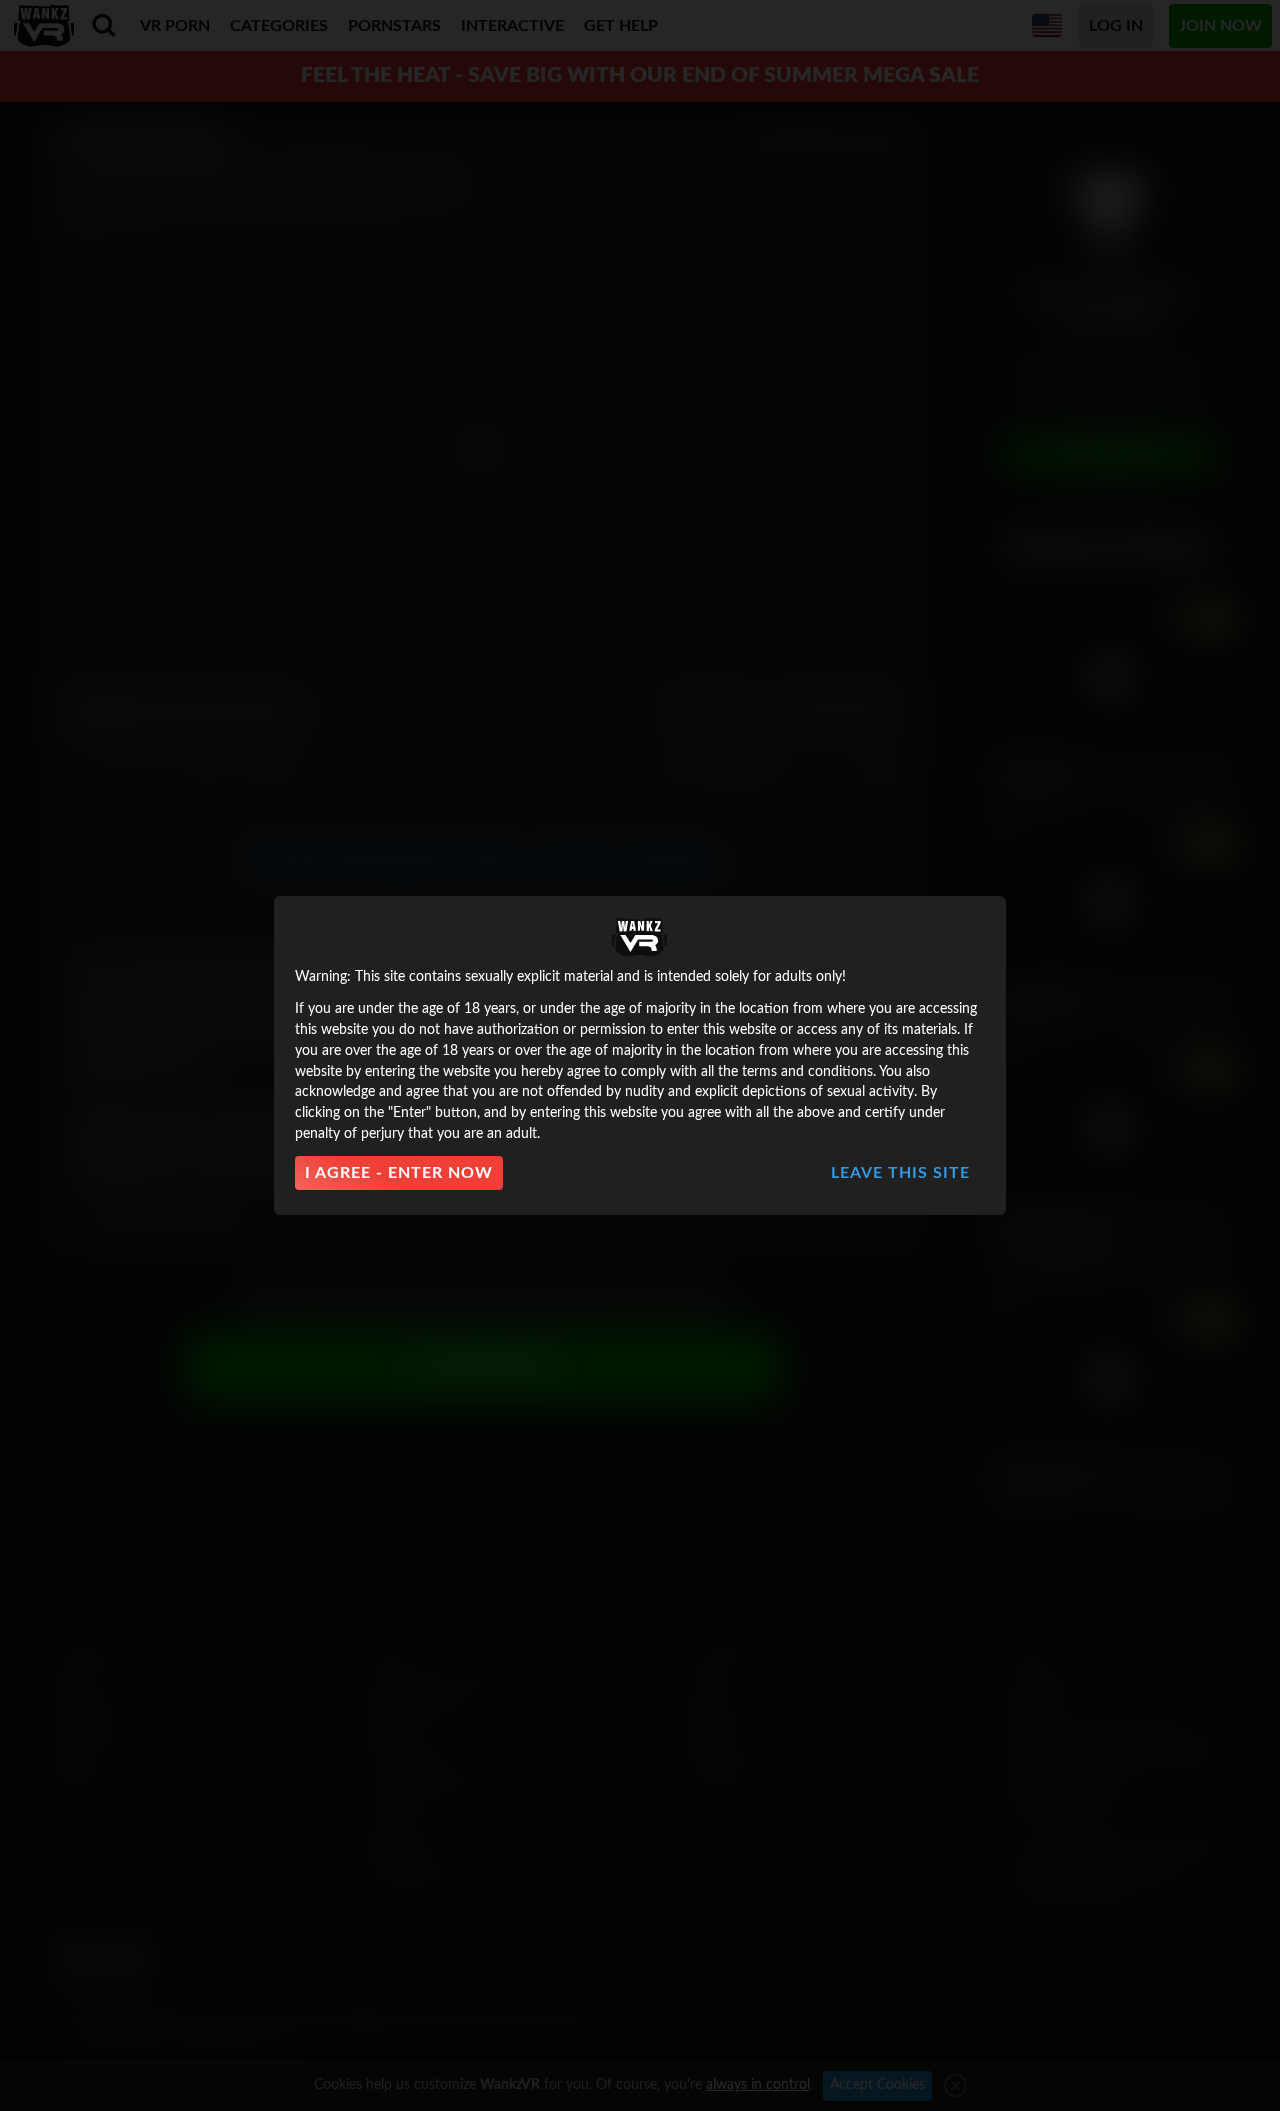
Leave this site (900, 1173)
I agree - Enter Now (399, 1173)
